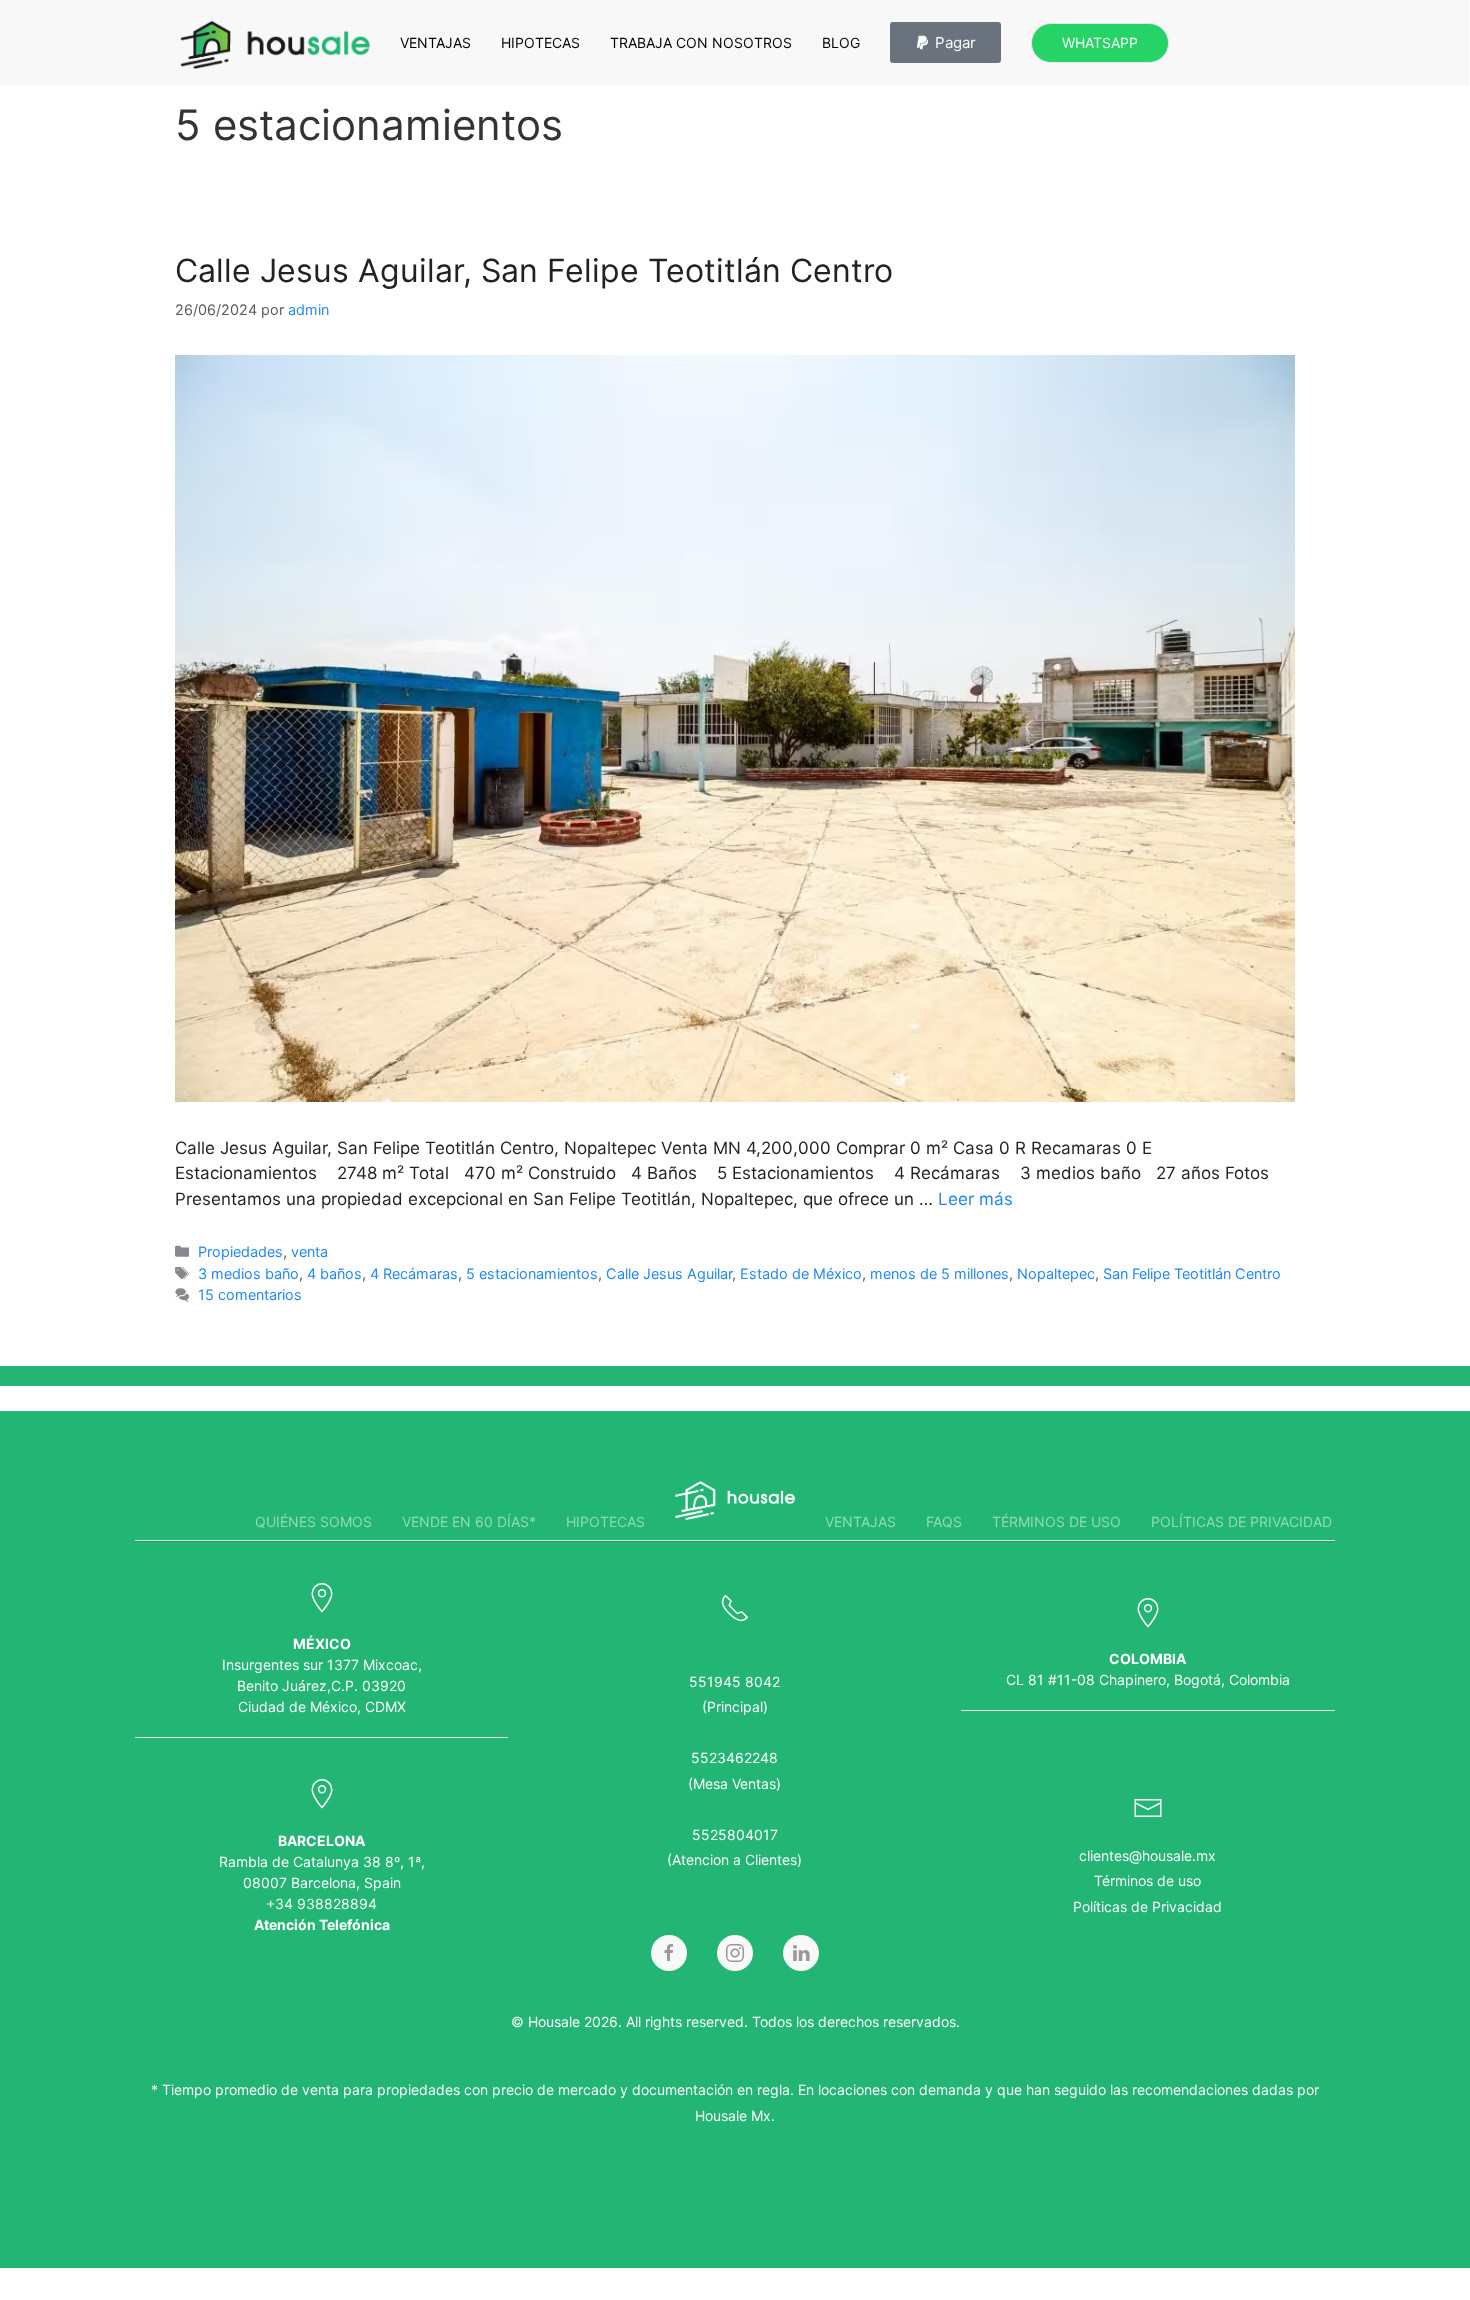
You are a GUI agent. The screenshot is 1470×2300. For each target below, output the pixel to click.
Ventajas (435, 42)
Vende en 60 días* (469, 1521)
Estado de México (801, 1273)
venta (309, 1251)
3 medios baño (248, 1273)
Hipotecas (540, 42)
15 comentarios (250, 1294)
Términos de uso (1056, 1521)
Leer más (975, 1199)
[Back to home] (275, 45)
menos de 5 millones (939, 1273)
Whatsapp (1100, 42)
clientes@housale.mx (1147, 1855)
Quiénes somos (313, 1521)
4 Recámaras (414, 1273)
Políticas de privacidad (1241, 1521)
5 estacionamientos (532, 1273)
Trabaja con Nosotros (701, 42)
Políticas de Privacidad (1147, 1906)
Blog (841, 42)
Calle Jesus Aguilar (669, 1273)
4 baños (334, 1273)
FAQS (944, 1521)
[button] (945, 42)
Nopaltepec (1056, 1273)
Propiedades (240, 1251)
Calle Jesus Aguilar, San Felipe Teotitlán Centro (534, 270)
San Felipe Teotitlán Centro (1192, 1273)
